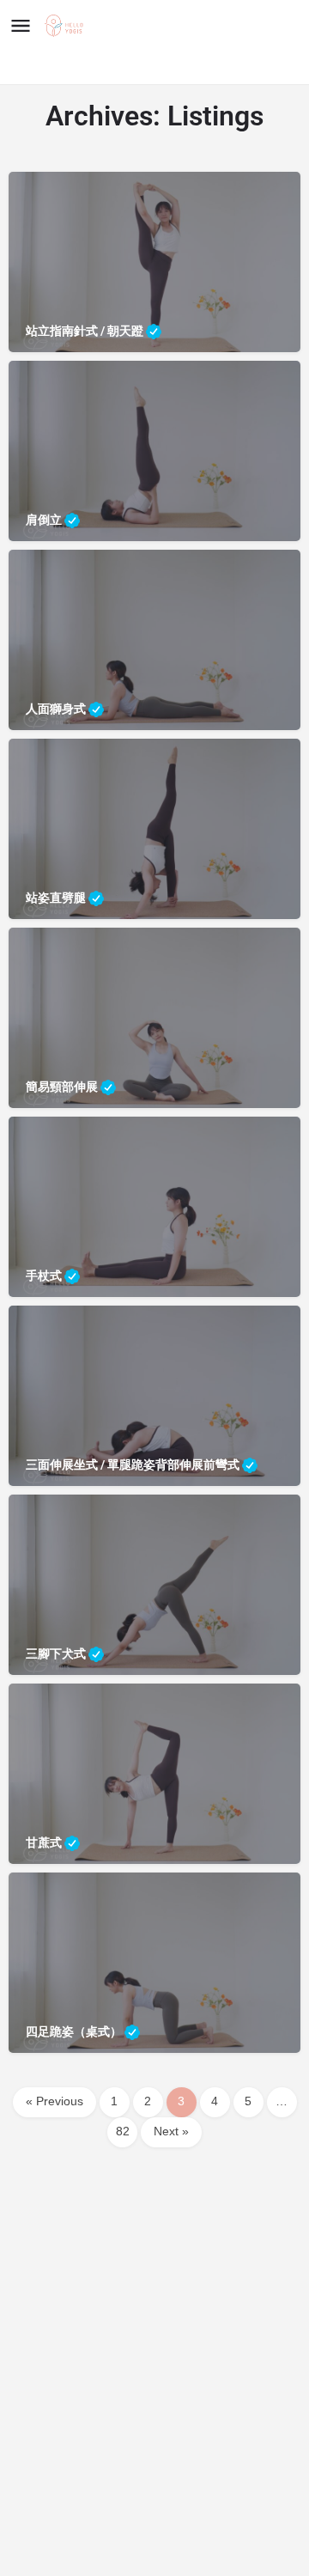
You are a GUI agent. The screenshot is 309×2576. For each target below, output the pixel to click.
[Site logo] (66, 27)
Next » (171, 2132)
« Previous (55, 2102)
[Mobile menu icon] (21, 26)
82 (123, 2132)
